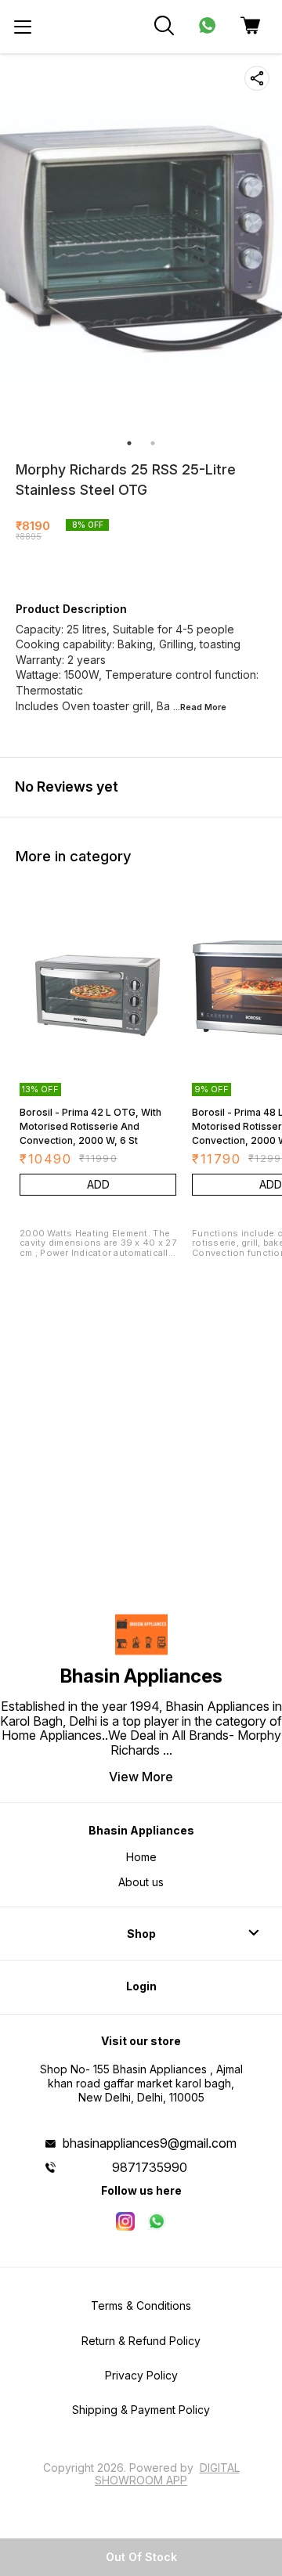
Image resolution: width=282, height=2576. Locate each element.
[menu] (23, 27)
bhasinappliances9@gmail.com (150, 2143)
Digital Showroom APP (167, 2474)
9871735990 (150, 2167)
